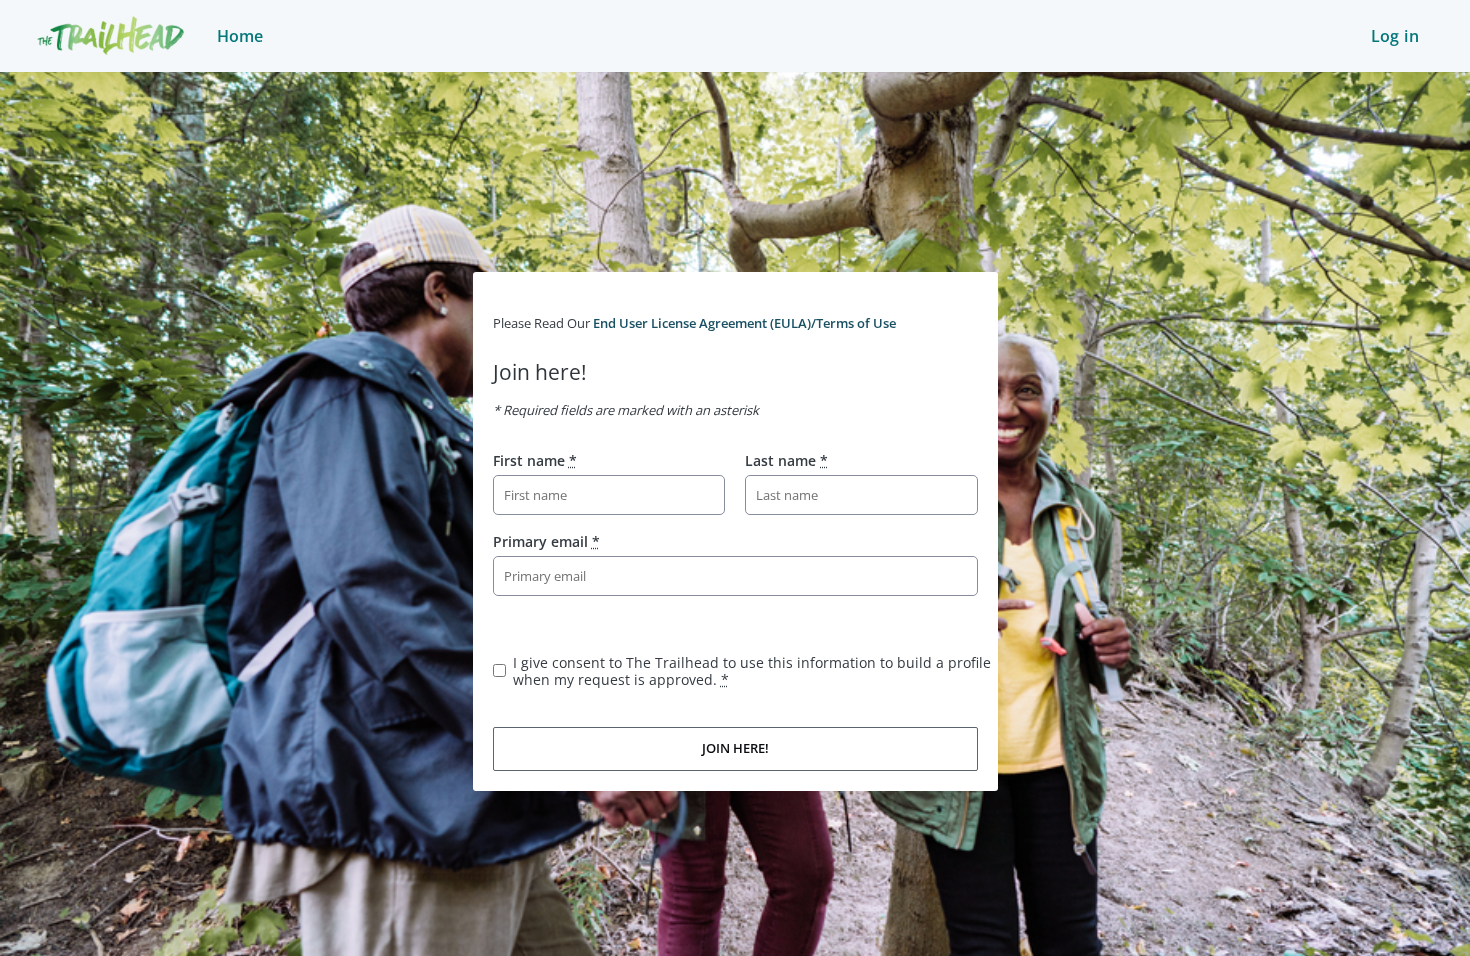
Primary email (546, 541)
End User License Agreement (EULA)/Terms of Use (744, 323)
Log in (1395, 36)
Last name (786, 460)
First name (535, 460)
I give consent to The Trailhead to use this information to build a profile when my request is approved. (752, 670)
